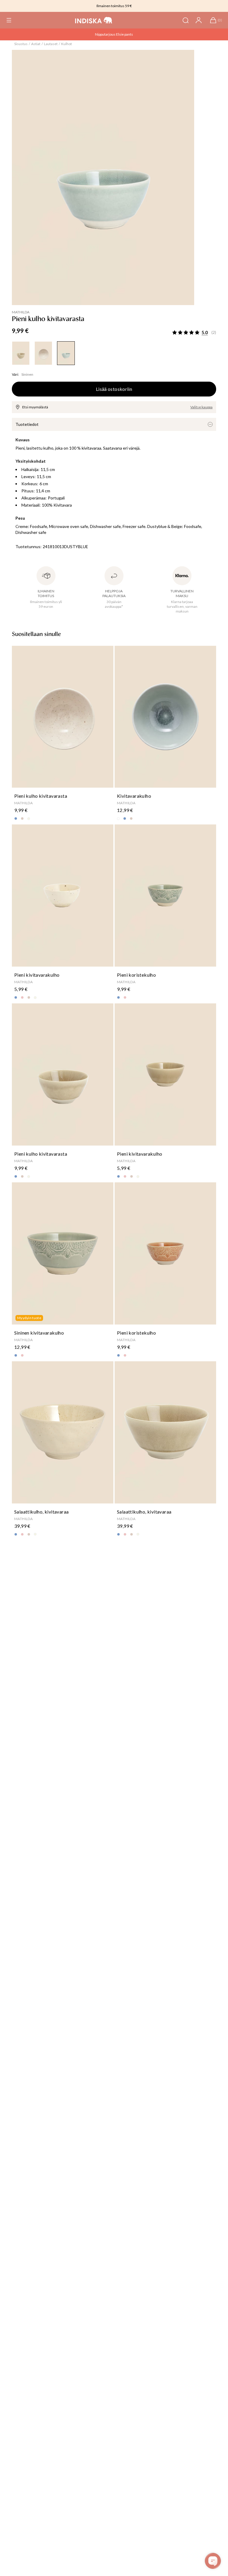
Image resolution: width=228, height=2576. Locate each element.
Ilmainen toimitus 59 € (114, 6)
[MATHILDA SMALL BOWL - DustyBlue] (66, 353)
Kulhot (66, 44)
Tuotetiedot (27, 424)
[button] (9, 20)
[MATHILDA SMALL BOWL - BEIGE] (21, 353)
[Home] (94, 20)
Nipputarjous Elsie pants (114, 34)
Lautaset (51, 44)
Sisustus (21, 44)
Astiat (36, 44)
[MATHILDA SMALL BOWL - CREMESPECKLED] (43, 353)
